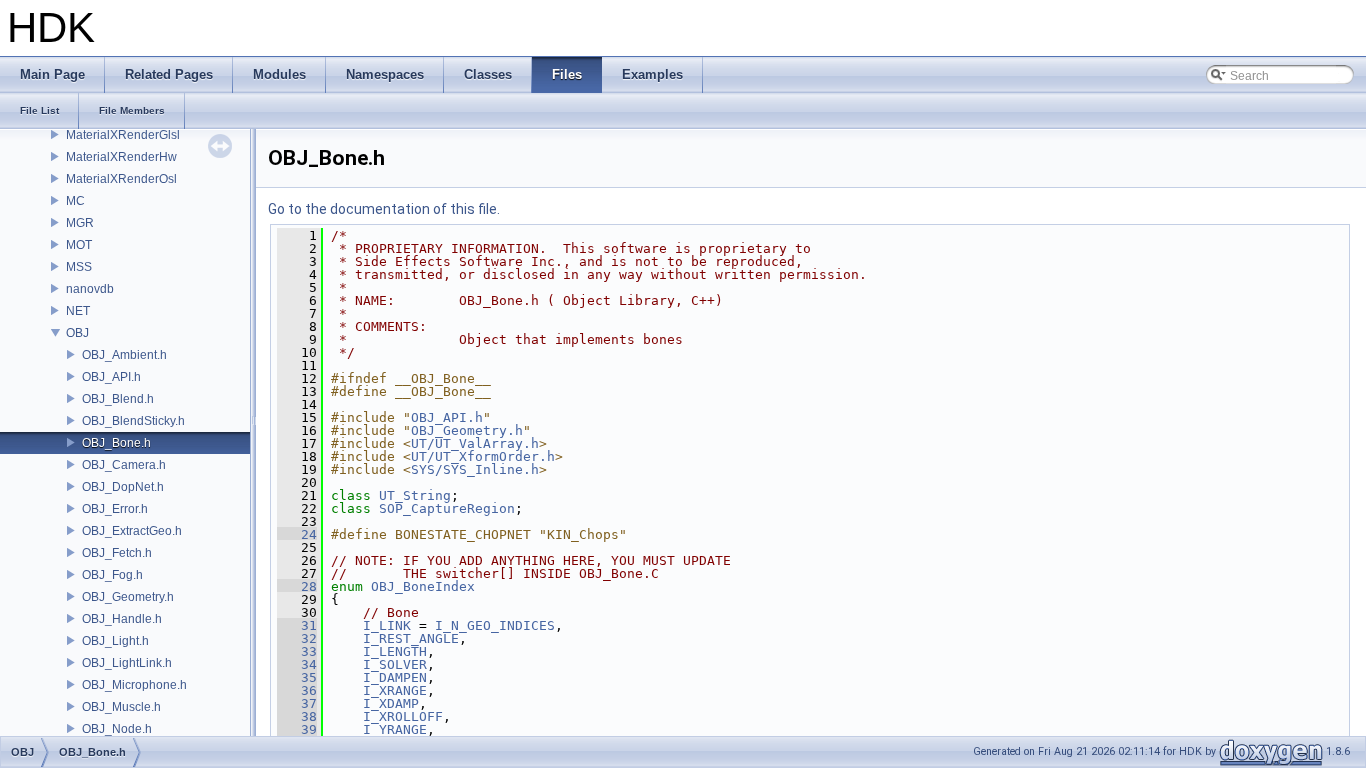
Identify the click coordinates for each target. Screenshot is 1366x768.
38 (297, 716)
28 (297, 586)
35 (297, 677)
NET (78, 311)
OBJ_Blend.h (118, 399)
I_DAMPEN (395, 677)
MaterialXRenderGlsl (123, 135)
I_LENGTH (395, 651)
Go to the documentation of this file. (384, 209)
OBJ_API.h (111, 377)
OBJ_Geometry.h (128, 597)
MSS (79, 267)
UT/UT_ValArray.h (475, 443)
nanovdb (90, 289)
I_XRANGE (395, 690)
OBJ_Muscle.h (121, 707)
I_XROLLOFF (403, 716)
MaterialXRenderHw (121, 157)
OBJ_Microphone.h (134, 685)
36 (297, 690)
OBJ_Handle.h (122, 619)
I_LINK (387, 625)
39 (297, 729)
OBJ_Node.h (117, 729)
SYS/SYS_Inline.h (475, 469)
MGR (80, 223)
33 (297, 651)
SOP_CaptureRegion (447, 508)
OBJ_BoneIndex (423, 586)
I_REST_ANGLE (411, 638)
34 (297, 664)
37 (297, 703)
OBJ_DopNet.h (123, 487)
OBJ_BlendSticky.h (133, 421)
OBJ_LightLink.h (127, 663)
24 (297, 534)
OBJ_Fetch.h (117, 553)
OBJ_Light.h (115, 641)
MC (75, 201)
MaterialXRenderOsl (121, 179)
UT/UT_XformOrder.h (483, 456)
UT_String (415, 495)
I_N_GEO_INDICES (495, 625)
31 (297, 625)
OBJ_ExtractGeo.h (132, 531)
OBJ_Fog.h (112, 575)
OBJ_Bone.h (116, 443)
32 (297, 638)
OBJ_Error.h (115, 509)
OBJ (77, 333)
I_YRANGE (395, 729)
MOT (79, 245)
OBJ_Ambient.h (124, 355)
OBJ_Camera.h (124, 465)
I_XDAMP (391, 703)
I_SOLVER (395, 664)
